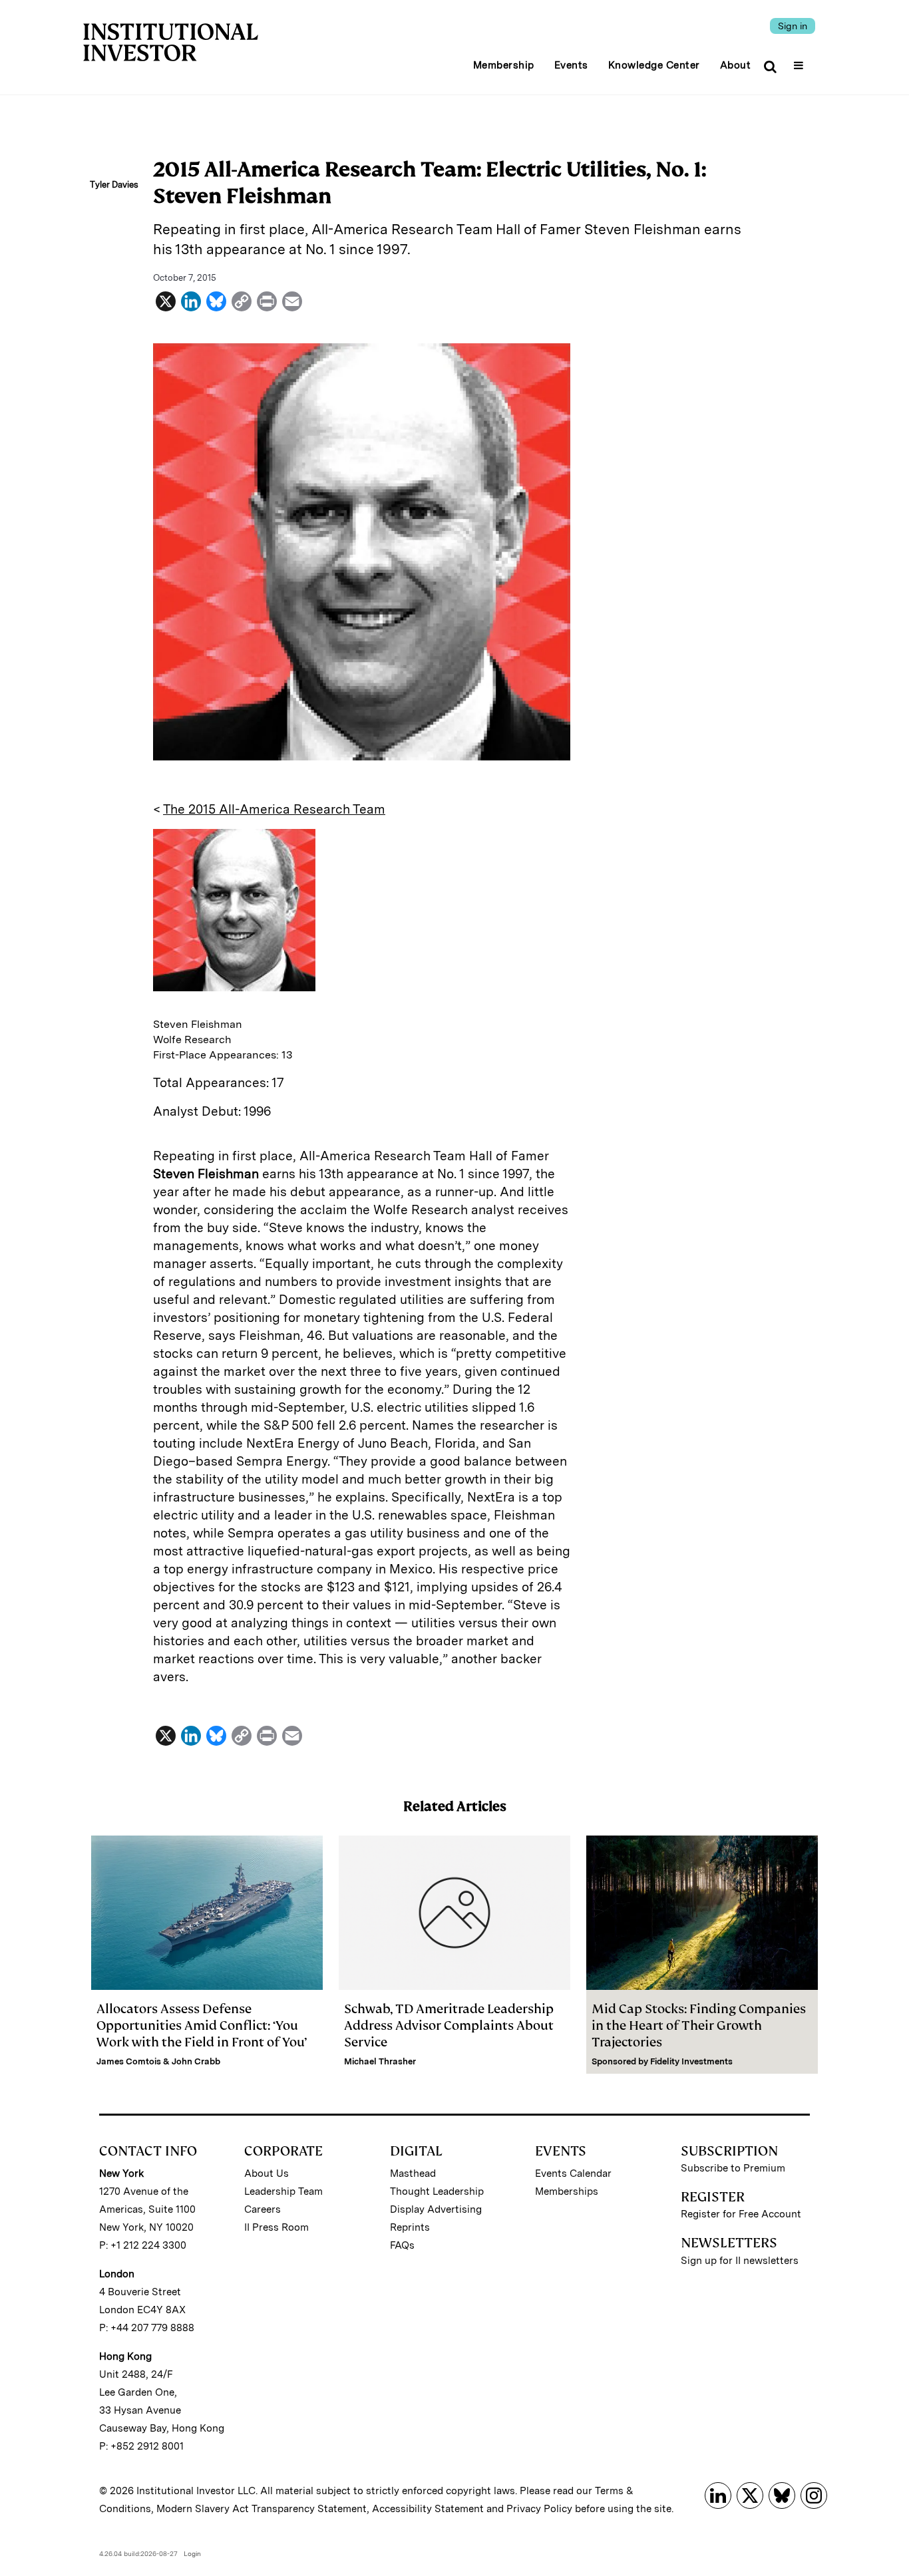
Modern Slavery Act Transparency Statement (262, 2509)
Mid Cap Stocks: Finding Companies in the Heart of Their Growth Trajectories (699, 2025)
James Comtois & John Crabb (158, 2061)
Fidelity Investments (691, 2061)
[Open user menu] (800, 61)
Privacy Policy (539, 2509)
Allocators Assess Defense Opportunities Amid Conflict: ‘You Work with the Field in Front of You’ (202, 2025)
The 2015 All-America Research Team (274, 809)
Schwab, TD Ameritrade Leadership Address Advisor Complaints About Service (449, 2025)
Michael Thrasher (380, 2061)
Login (192, 2553)
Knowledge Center (654, 65)
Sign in (793, 26)
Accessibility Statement (428, 2509)
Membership (504, 65)
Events (571, 65)
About (736, 65)
